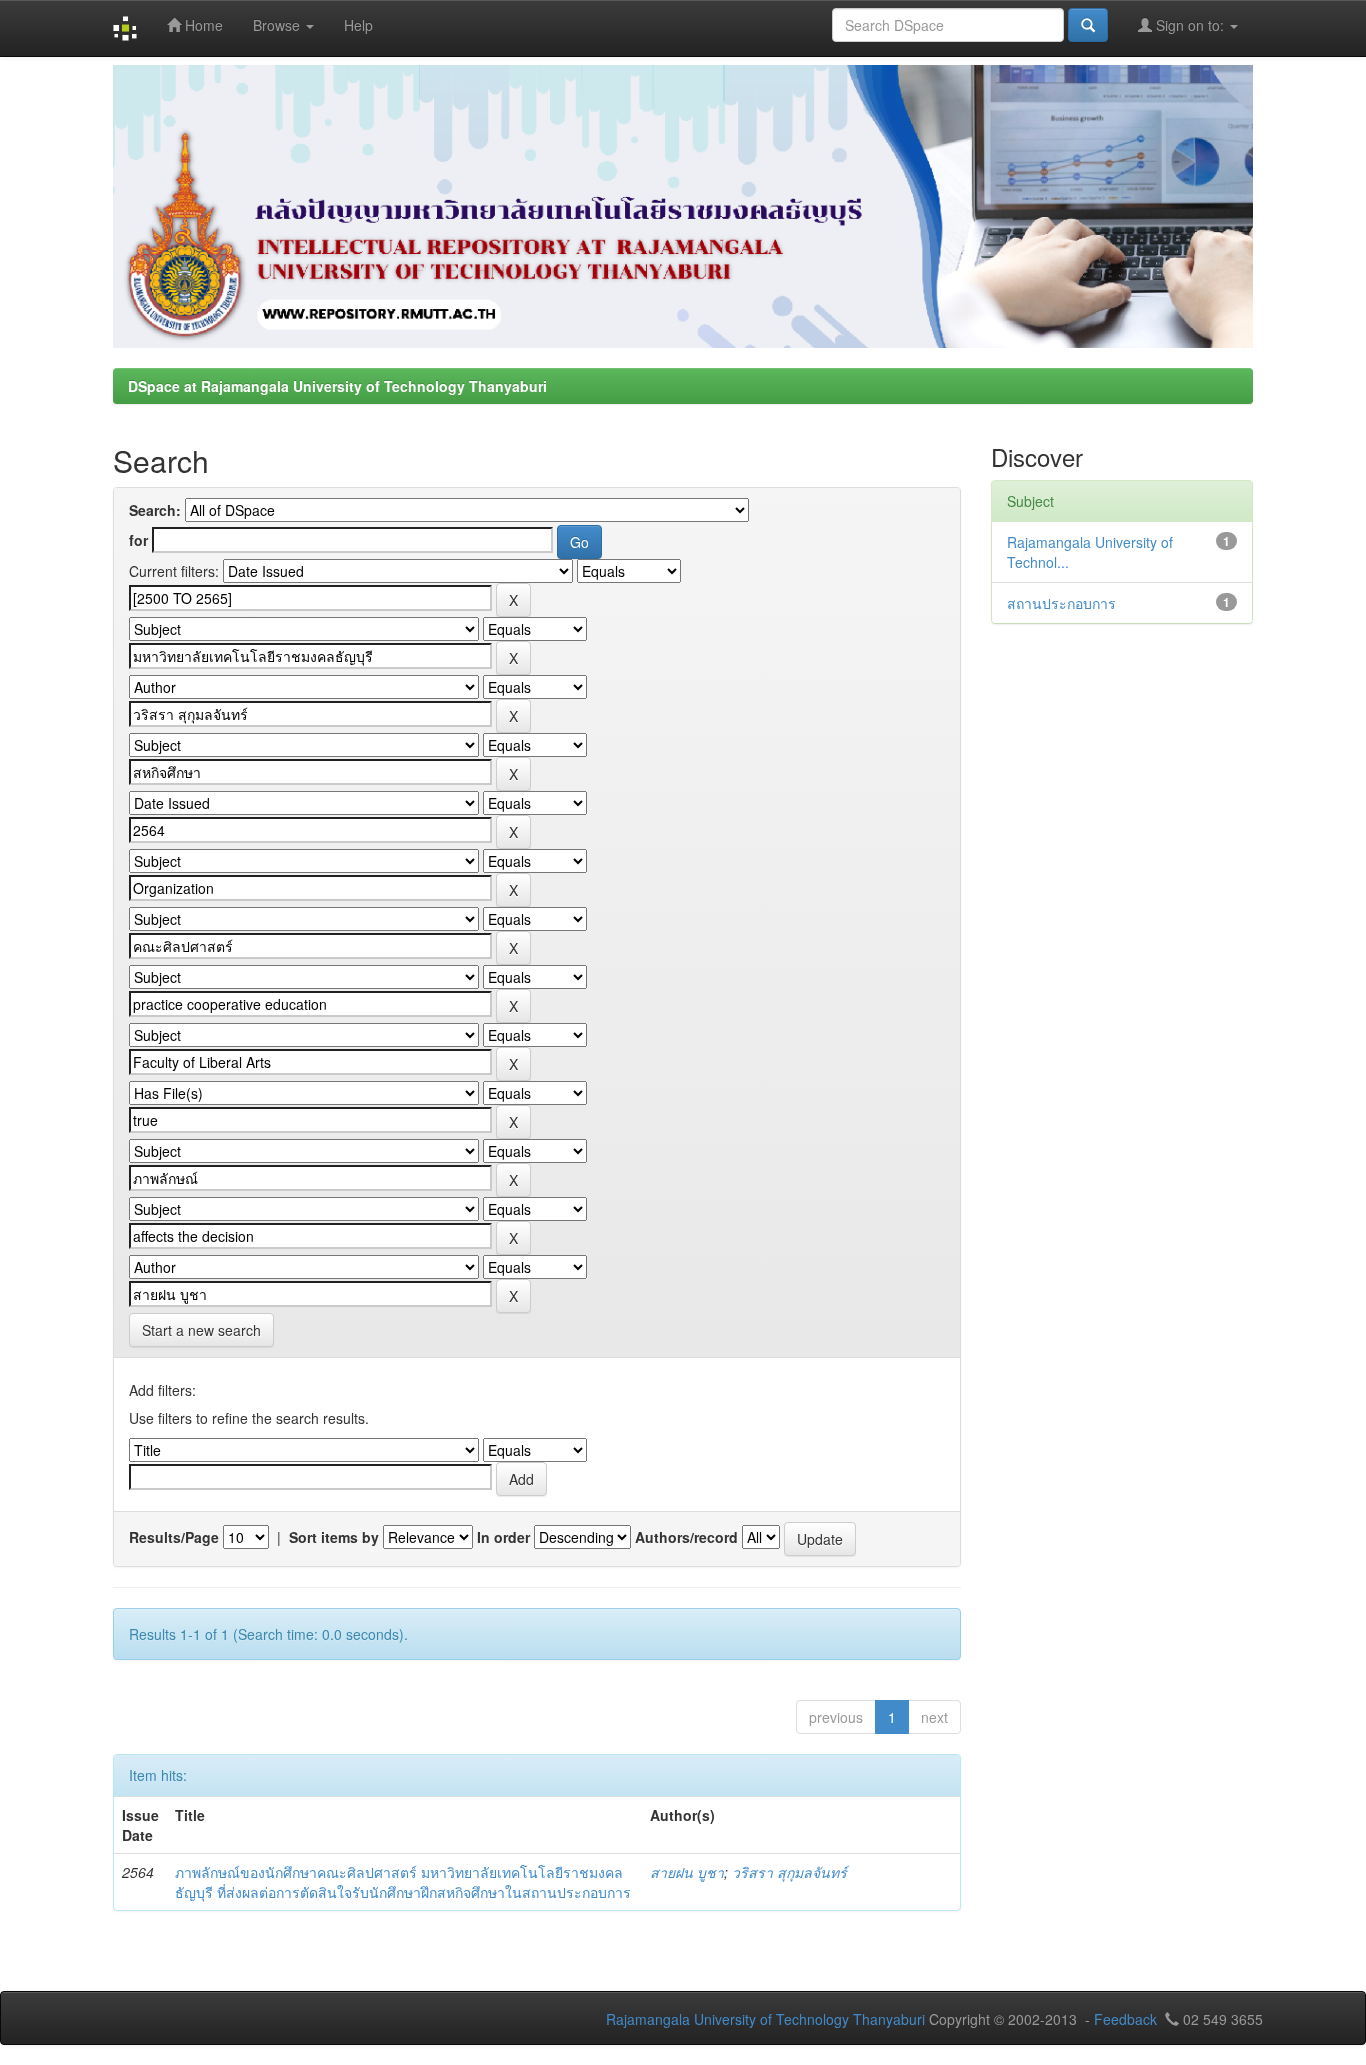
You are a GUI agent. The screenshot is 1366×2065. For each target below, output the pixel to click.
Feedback (1125, 2019)
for (138, 540)
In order (503, 1537)
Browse (278, 25)
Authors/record (686, 1537)
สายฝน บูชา (687, 1872)
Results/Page (174, 1537)
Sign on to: (1190, 25)
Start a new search (201, 1330)
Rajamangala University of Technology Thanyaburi (765, 2019)
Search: (155, 510)
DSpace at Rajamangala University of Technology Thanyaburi (337, 386)
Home (202, 25)
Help (358, 25)
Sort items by (334, 1537)
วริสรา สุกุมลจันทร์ (789, 1872)
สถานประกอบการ (1061, 603)
